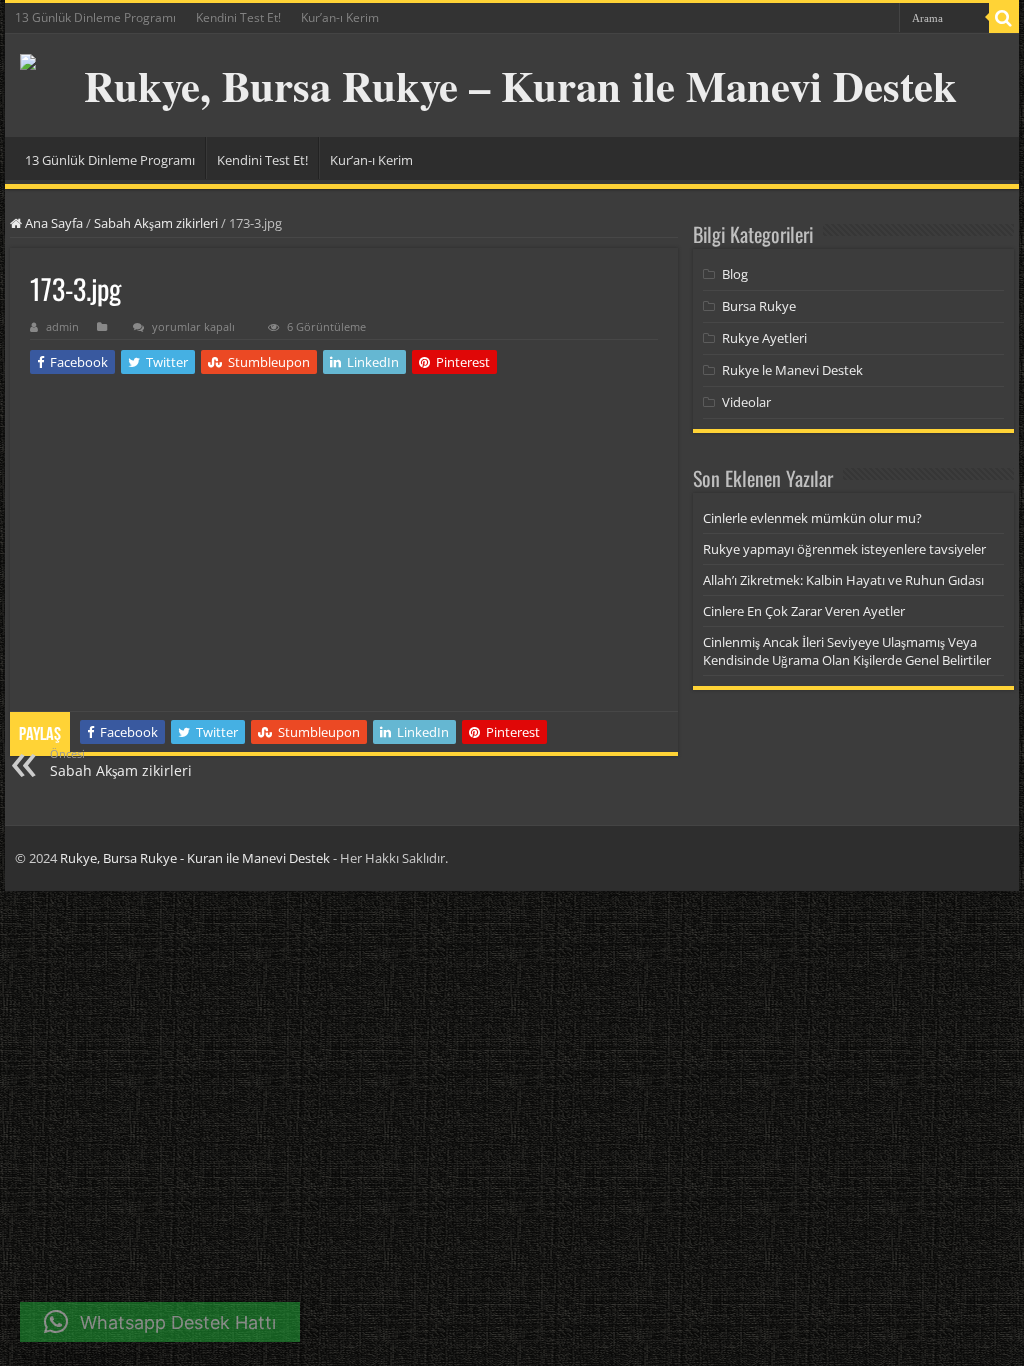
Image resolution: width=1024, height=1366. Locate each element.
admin (62, 326)
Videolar (746, 402)
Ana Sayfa (52, 223)
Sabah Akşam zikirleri (156, 223)
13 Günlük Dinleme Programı (95, 17)
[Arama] (1004, 18)
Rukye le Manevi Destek (792, 370)
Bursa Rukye (759, 306)
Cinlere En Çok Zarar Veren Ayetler (804, 611)
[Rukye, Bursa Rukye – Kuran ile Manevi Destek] (512, 85)
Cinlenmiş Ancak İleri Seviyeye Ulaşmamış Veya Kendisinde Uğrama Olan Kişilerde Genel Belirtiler (847, 651)
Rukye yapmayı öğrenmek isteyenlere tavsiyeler (844, 549)
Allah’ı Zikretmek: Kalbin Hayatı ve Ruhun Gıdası (843, 580)
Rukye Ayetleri (764, 338)
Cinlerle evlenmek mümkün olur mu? (812, 518)
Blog (735, 274)
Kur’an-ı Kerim (340, 17)
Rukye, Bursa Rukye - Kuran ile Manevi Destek (195, 858)
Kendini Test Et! (238, 17)
